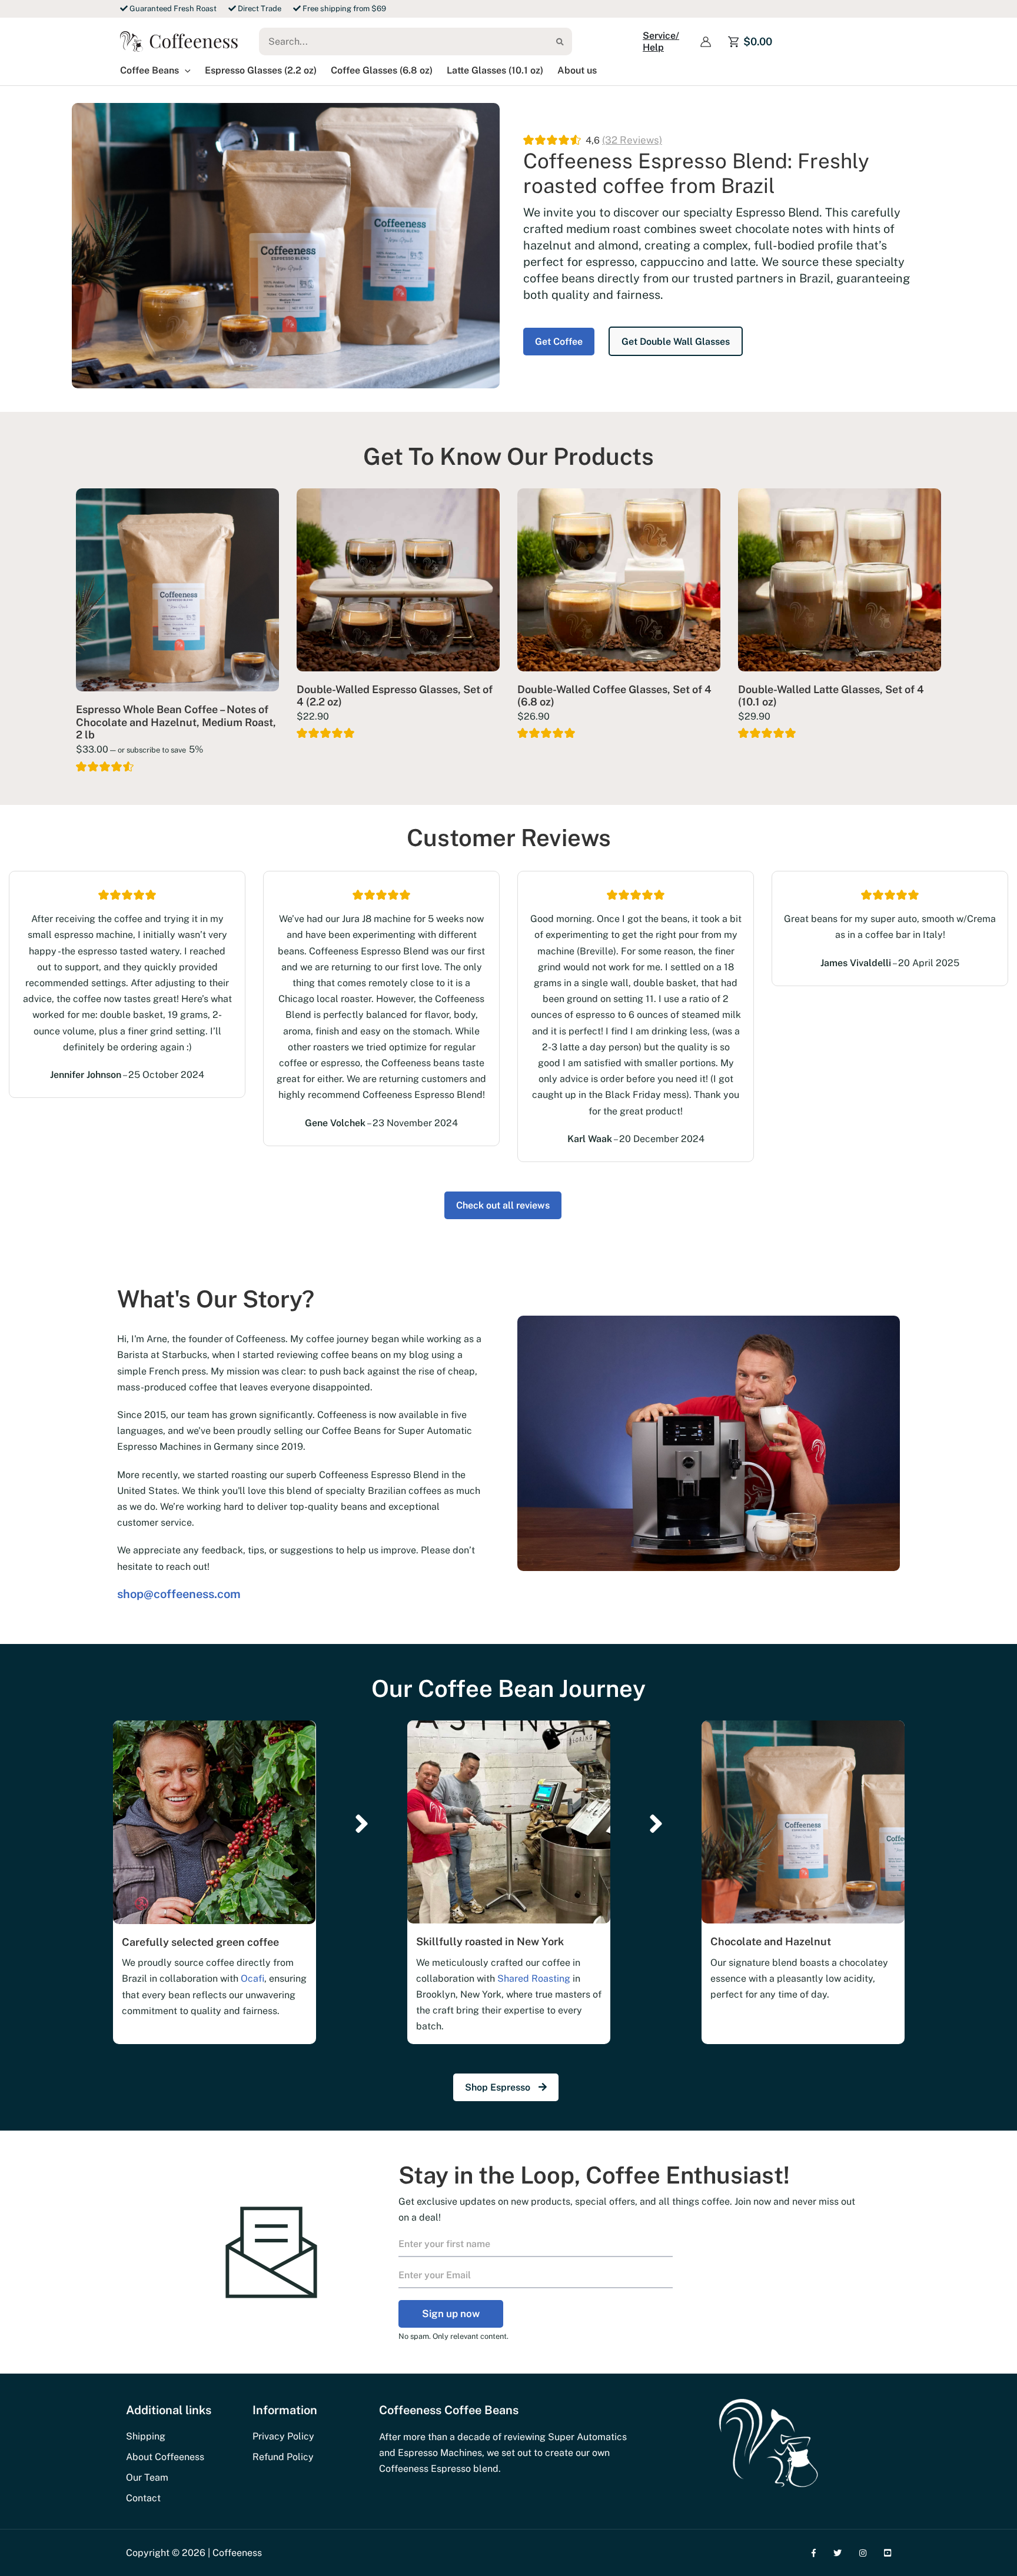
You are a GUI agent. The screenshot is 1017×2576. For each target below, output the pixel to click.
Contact (143, 2498)
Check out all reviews (503, 1205)
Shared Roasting (534, 1978)
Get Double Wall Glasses (676, 342)
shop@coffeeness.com (179, 1594)
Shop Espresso (499, 2087)
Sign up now (451, 2314)
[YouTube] (888, 2553)
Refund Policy (283, 2457)
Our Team (147, 2477)
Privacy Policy (283, 2436)
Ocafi (252, 1978)
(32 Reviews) (632, 140)
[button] (185, 71)
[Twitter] (837, 2553)
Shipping (146, 2436)
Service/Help (661, 41)
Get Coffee (559, 342)
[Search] (563, 41)
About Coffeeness (165, 2457)
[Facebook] (814, 2553)
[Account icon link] (706, 42)
